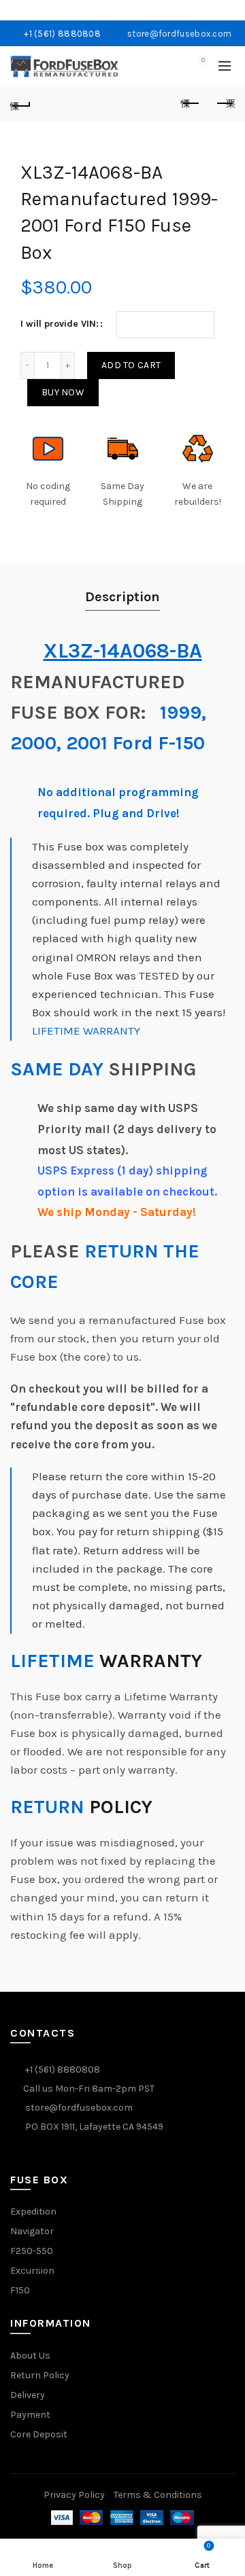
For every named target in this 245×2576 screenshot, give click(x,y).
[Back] (20, 104)
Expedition (33, 2212)
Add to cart (131, 365)
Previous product (191, 104)
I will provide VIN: (60, 324)
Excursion (32, 2271)
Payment (30, 2415)
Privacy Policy (74, 2495)
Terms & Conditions (158, 2495)
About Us (30, 2356)
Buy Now (63, 392)
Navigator (32, 2231)
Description (122, 597)
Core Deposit (39, 2434)
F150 (20, 2290)
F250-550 (32, 2251)
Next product (225, 104)
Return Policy (40, 2375)
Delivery (28, 2395)
